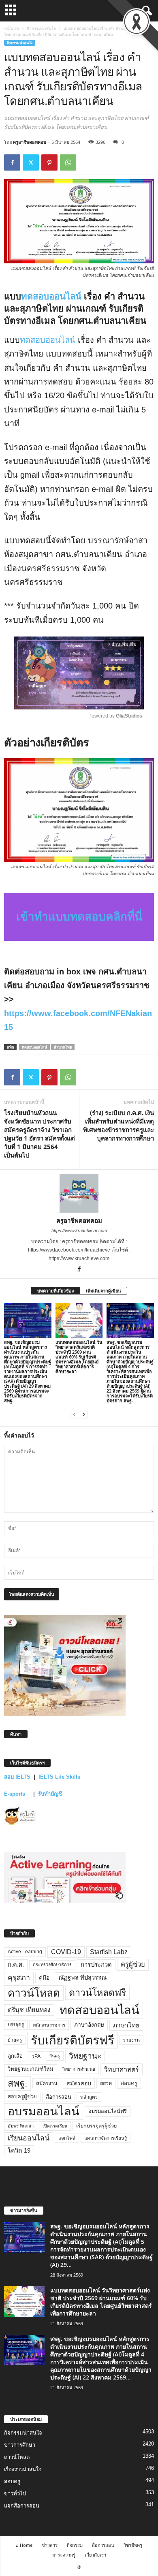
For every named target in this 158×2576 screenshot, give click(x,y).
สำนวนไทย (63, 1047)
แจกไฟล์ (67, 2138)
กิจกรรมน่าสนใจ (41, 28)
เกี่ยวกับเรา (95, 2555)
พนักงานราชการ (49, 2025)
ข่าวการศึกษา (20, 2445)
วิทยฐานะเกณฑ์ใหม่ (31, 2069)
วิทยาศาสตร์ (122, 2069)
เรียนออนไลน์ (29, 2138)
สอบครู (129, 2083)
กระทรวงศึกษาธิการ (52, 1965)
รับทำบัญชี (50, 1794)
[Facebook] (12, 162)
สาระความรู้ (64, 2555)
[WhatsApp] (68, 162)
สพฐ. (17, 2083)
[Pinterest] (49, 162)
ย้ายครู (15, 2040)
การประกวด (96, 1965)
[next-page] (84, 1414)
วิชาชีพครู (133, 2545)
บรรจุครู (16, 2025)
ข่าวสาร (50, 2545)
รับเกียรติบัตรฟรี (73, 2040)
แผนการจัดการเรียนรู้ (106, 2138)
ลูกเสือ (15, 2056)
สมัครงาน (47, 2083)
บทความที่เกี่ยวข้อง (56, 1291)
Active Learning (25, 1952)
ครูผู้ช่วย (133, 1964)
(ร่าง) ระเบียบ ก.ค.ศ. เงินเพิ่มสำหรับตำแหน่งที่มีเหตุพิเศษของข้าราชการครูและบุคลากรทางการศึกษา (118, 1125)
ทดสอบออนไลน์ (52, 296)
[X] (31, 162)
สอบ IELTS (17, 1777)
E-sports (15, 1794)
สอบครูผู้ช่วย (22, 2096)
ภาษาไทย (126, 2025)
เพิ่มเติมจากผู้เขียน (104, 1291)
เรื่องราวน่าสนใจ (23, 2469)
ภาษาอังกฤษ (89, 2025)
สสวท (106, 2083)
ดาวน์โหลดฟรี (97, 1993)
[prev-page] (74, 1414)
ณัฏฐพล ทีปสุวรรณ (82, 1978)
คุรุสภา (19, 1978)
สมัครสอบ (79, 2083)
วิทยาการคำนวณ (79, 2069)
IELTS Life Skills (59, 1777)
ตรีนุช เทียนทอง (29, 2010)
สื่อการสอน (59, 2097)
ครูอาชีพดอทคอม (30, 142)
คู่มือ (44, 1978)
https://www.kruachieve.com (79, 1230)
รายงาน (131, 2040)
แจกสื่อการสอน (22, 2506)
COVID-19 (66, 1952)
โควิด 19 (19, 2151)
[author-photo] (79, 1193)
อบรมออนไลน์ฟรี (108, 2111)
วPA (36, 2056)
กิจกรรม (75, 2545)
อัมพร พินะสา (21, 2126)
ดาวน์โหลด (34, 1993)
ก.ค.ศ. (16, 1965)
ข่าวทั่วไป (15, 2494)
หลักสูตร (89, 2097)
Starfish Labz (109, 1952)
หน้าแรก (12, 28)
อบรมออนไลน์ (44, 2111)
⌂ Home (24, 2545)
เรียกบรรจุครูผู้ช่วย (96, 2126)
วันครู (55, 2056)
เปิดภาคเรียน (55, 2126)
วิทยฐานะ (85, 2056)
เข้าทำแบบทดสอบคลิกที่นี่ (79, 917)
